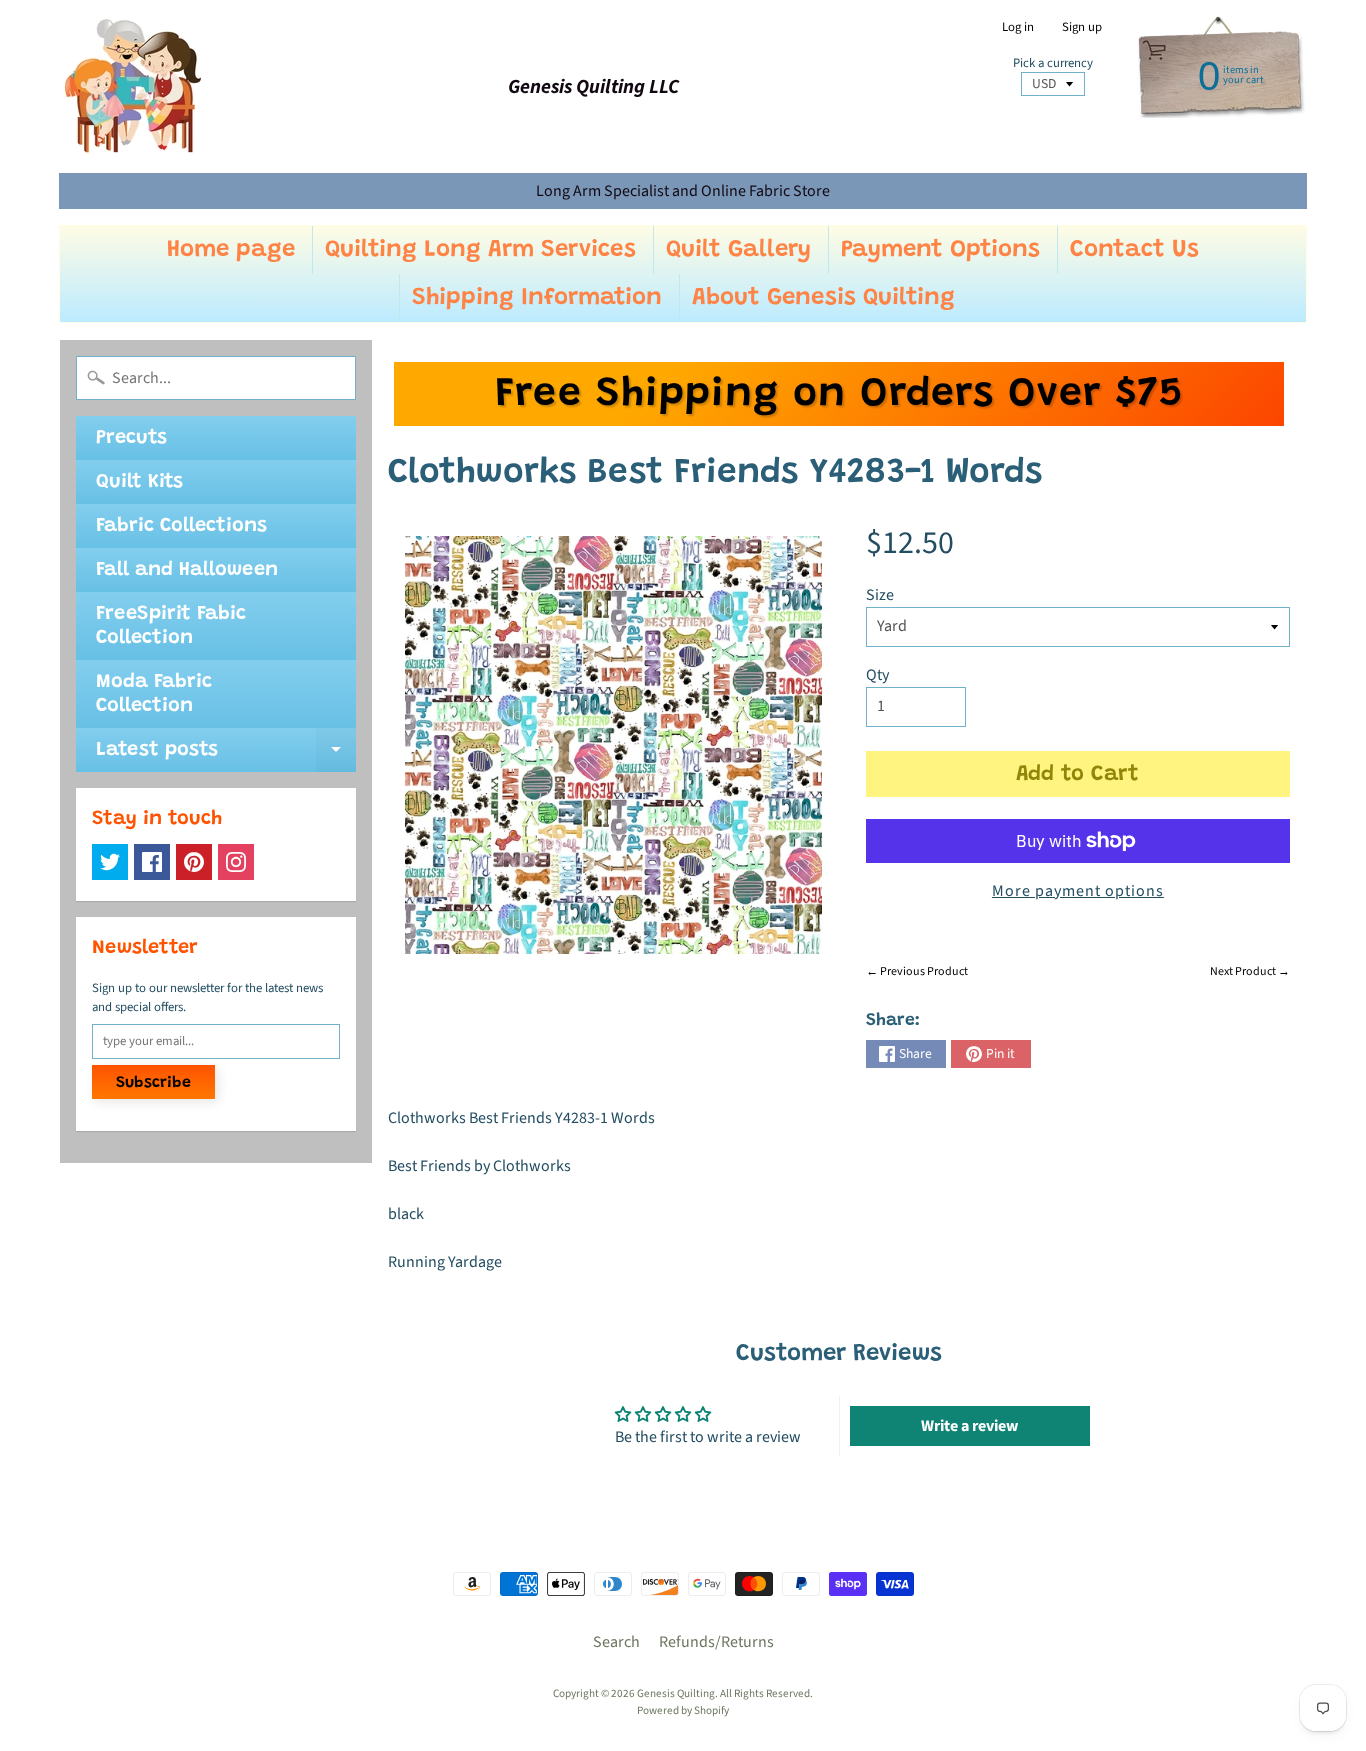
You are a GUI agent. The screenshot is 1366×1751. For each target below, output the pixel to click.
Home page (231, 250)
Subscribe (153, 1083)
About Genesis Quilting (823, 298)
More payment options (1078, 891)
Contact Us (1134, 250)
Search (616, 1642)
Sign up (1082, 27)
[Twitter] (110, 862)
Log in (1018, 27)
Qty (877, 675)
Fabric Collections (181, 526)
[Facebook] (152, 862)
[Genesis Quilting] (134, 86)
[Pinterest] (194, 862)
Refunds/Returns (716, 1642)
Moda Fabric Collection (154, 694)
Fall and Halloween (187, 570)
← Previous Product (917, 971)
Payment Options (940, 250)
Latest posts (226, 756)
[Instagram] (236, 862)
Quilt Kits (139, 482)
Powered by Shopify (683, 1710)
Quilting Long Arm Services (480, 250)
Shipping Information (537, 298)
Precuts (131, 438)
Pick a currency (1053, 63)
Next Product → (1250, 971)
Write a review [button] (969, 1426)
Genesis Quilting (676, 1693)
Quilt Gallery (738, 250)
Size (880, 595)
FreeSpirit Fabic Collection (171, 626)
